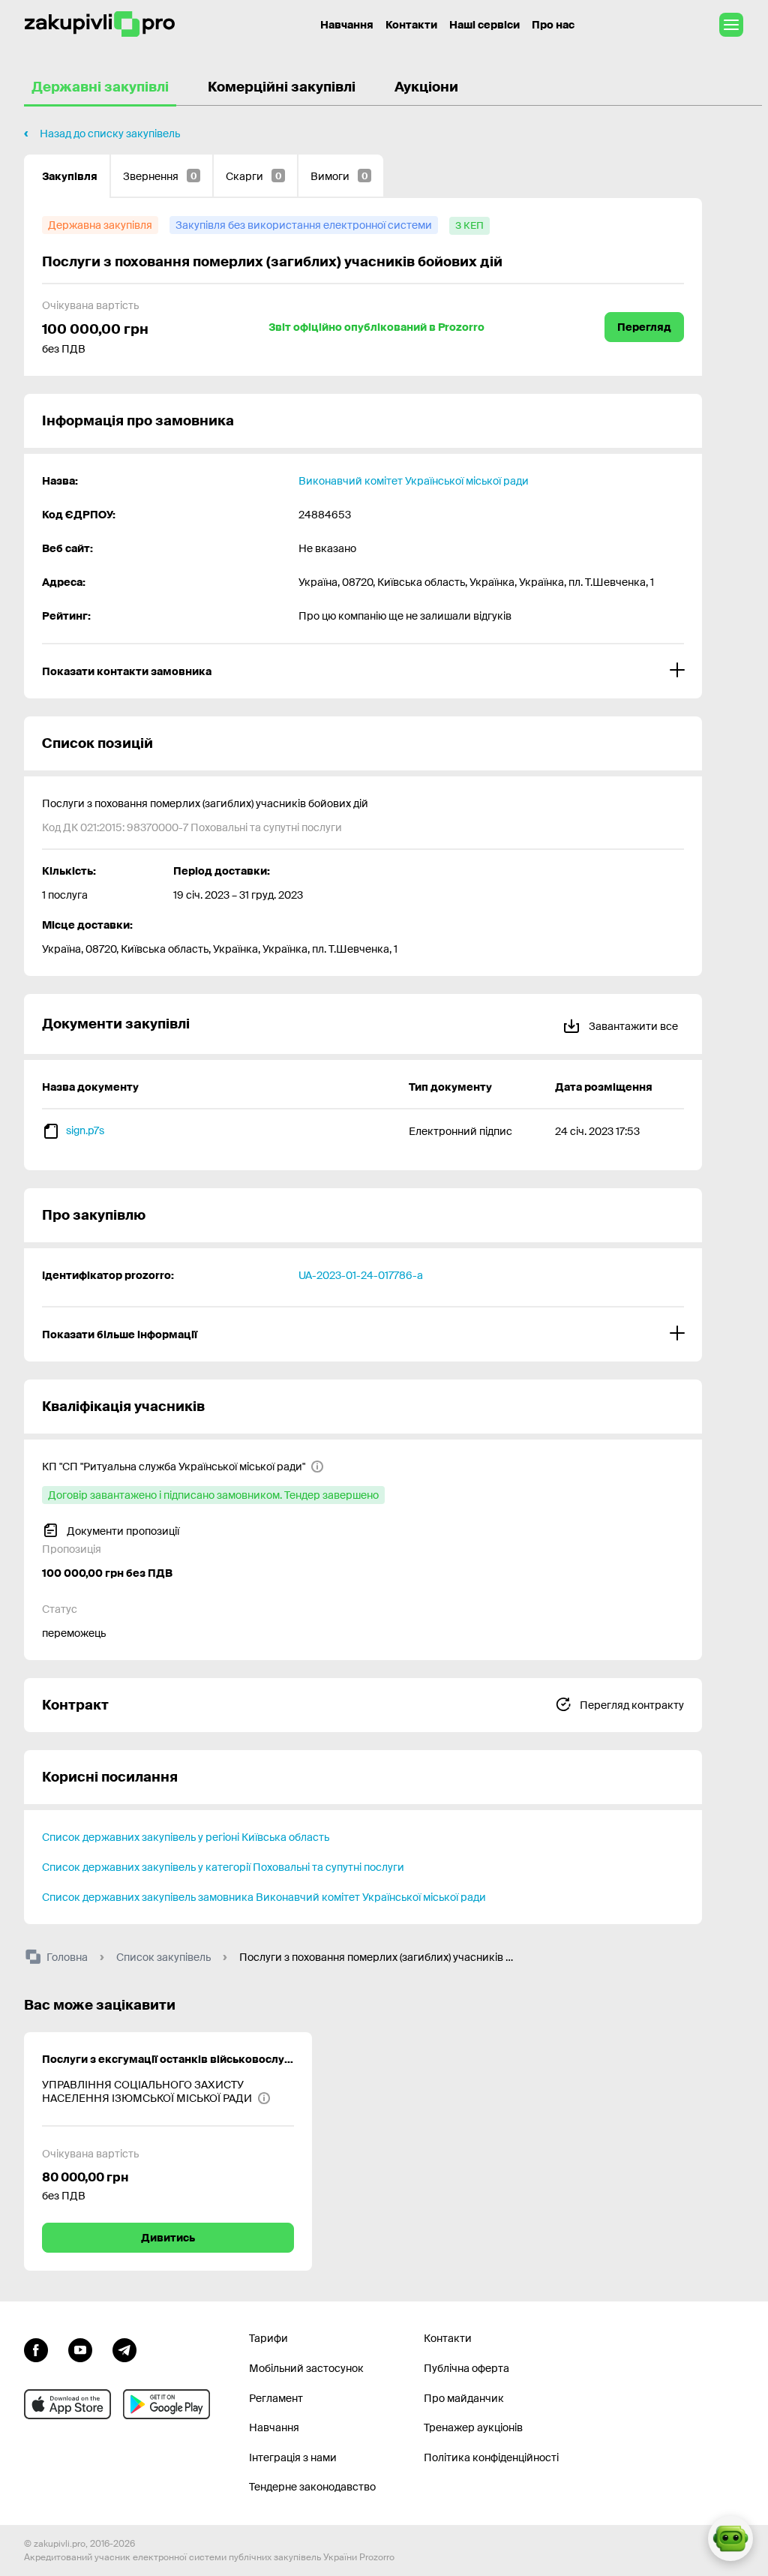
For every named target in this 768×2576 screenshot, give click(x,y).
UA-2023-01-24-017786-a (361, 1275)
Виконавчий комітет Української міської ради (414, 481)
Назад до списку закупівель (110, 134)
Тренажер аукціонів (473, 2427)
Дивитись (168, 2238)
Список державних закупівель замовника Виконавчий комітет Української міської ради (264, 1897)
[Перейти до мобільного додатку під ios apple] (67, 2404)
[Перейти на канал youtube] (80, 2348)
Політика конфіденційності (491, 2457)
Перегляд (644, 327)
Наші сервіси (484, 25)
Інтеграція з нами (293, 2457)
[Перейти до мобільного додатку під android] (166, 2404)
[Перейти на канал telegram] (124, 2348)
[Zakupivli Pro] (100, 24)
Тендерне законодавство (312, 2487)
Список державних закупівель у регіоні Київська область (186, 1837)
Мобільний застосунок (306, 2368)
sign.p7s (85, 1130)
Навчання (347, 25)
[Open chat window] (730, 2538)
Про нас (553, 25)
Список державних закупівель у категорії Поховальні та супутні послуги (223, 1867)
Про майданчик (464, 2398)
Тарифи (268, 2338)
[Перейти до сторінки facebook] (36, 2348)
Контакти (411, 25)
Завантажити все (632, 1026)
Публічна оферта (466, 2368)
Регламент (276, 2398)
